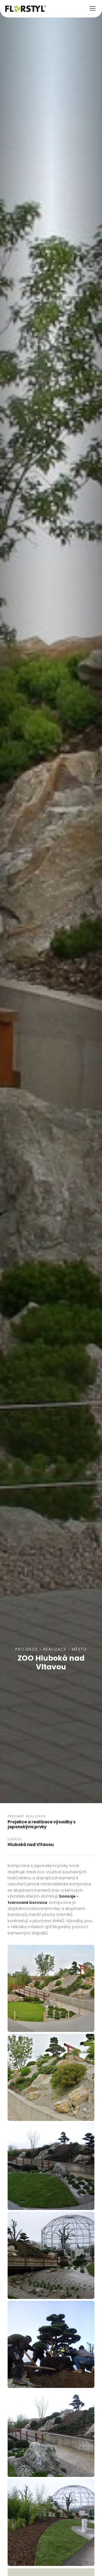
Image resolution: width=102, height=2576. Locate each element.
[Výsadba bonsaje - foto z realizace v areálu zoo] (51, 2344)
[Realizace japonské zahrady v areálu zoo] (51, 2522)
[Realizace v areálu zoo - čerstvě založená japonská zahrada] (51, 2255)
